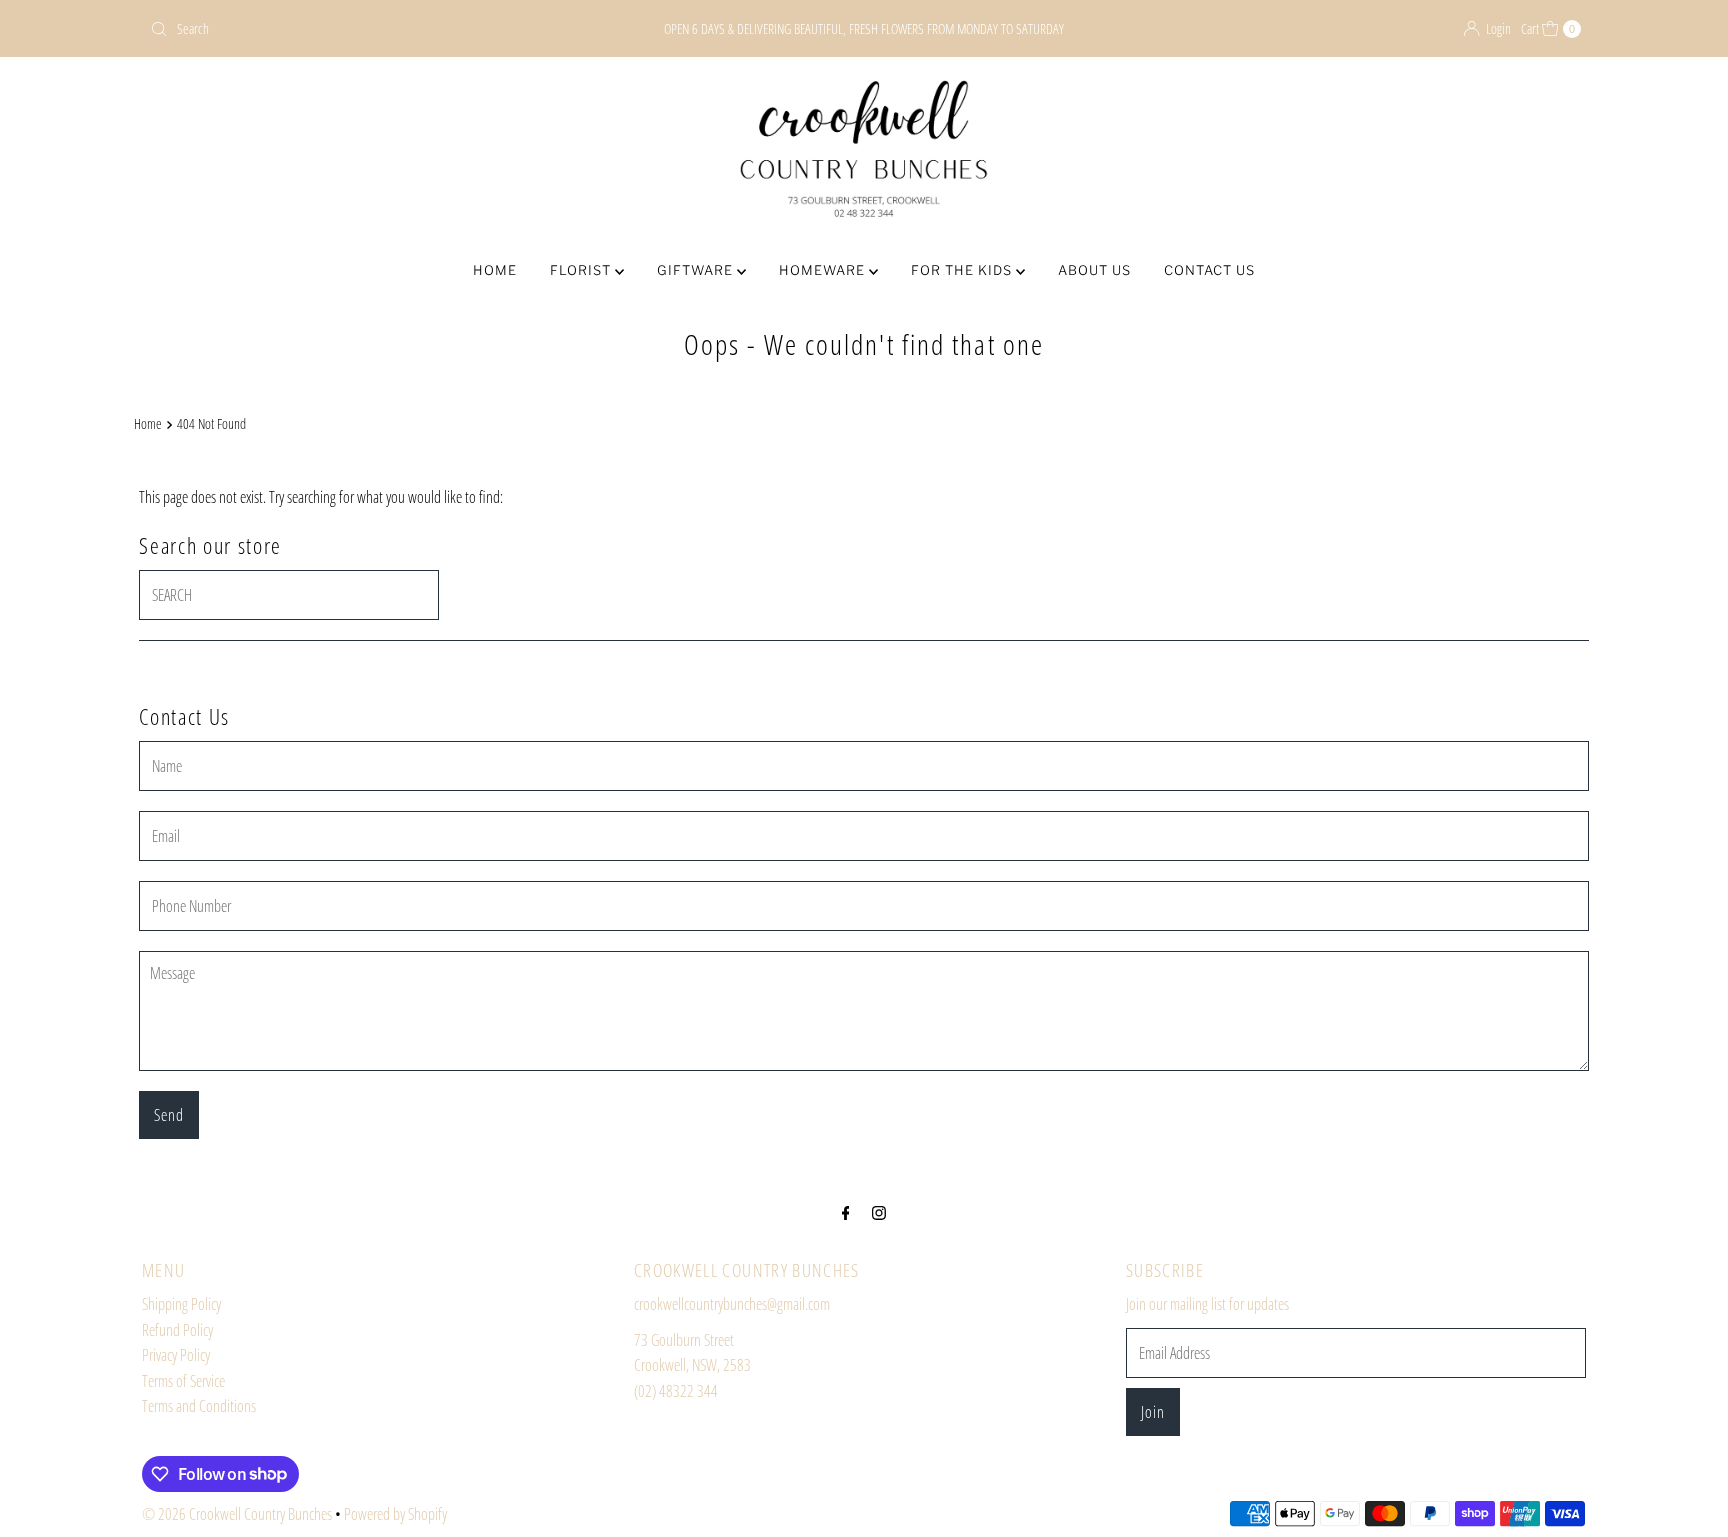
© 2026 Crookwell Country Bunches (237, 1514)
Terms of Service (183, 1381)
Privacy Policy (176, 1355)
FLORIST (582, 270)
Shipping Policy (181, 1304)
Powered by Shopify (395, 1514)
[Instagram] (879, 1212)
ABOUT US (1094, 270)
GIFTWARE (697, 270)
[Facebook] (846, 1212)
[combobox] (377, 29)
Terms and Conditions (199, 1406)
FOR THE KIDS (963, 270)
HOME (495, 270)
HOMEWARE (824, 270)
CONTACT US (1209, 270)
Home (148, 423)
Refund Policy (177, 1330)
